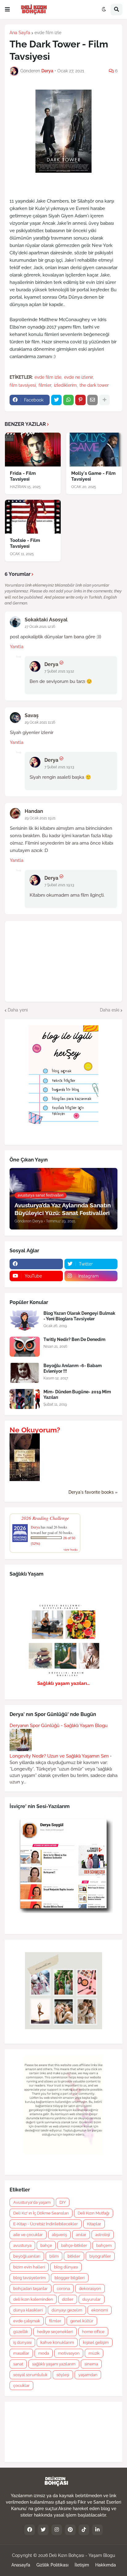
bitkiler (74, 2256)
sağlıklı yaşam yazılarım (54, 2364)
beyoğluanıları (27, 2256)
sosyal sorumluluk (30, 2375)
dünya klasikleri (28, 2310)
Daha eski (110, 1010)
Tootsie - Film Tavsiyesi (25, 543)
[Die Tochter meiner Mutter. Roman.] (25, 1480)
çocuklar (21, 2386)
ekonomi (100, 2310)
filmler (45, 385)
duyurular (92, 2299)
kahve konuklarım (57, 2342)
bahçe (46, 2245)
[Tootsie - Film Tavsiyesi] (33, 517)
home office (93, 2332)
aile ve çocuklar (28, 2235)
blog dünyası (66, 2267)
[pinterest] (70, 2530)
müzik (94, 2353)
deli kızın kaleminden (33, 2299)
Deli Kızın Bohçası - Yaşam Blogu (82, 2555)
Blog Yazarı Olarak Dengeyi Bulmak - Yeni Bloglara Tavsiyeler (79, 1316)
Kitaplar (94, 2224)
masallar (21, 2353)
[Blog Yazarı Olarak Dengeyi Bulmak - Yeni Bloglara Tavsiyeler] (25, 1320)
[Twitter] (56, 400)
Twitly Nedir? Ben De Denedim (74, 1339)
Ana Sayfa (20, 33)
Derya (51, 664)
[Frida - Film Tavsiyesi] (33, 450)
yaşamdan (88, 2375)
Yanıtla (17, 647)
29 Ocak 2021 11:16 (40, 722)
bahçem (104, 2245)
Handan (34, 811)
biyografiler (100, 2256)
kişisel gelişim (96, 2342)
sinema (91, 2364)
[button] (7, 10)
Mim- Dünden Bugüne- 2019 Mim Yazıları (77, 1395)
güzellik (21, 2332)
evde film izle (48, 33)
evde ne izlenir (78, 377)
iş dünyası (22, 2342)
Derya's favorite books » (93, 1492)
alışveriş (59, 2235)
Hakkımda (106, 2565)
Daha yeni (18, 1010)
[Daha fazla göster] (104, 400)
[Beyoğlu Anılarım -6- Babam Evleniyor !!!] (25, 1373)
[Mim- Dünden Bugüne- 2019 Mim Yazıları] (25, 1399)
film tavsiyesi (23, 385)
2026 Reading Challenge (45, 1518)
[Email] (92, 400)
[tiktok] (84, 2530)
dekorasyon (90, 2289)
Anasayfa (21, 2565)
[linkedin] (97, 2530)
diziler (68, 2299)
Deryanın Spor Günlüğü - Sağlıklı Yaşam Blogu (59, 1726)
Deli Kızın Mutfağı (94, 2213)
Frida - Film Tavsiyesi (23, 476)
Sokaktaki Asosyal (46, 620)
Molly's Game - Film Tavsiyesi (93, 476)
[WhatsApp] (68, 400)
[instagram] (57, 2530)
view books (71, 1549)
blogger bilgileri (70, 2278)
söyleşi (63, 2375)
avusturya (22, 2245)
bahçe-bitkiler (74, 2245)
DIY (63, 2202)
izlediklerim (65, 385)
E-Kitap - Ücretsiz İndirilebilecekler (46, 2224)
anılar (81, 2235)
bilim (54, 2256)
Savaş (32, 715)
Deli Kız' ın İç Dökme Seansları (41, 2213)
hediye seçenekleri (55, 2332)
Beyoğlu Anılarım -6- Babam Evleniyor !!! (73, 1368)
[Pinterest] (80, 400)
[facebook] (36, 1264)
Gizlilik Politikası (52, 2565)
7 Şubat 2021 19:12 (59, 671)
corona (63, 2289)
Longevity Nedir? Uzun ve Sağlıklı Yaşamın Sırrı (59, 1756)
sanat (18, 2364)
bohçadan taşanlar (31, 2289)
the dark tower (94, 385)
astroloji (103, 2235)
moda (44, 2353)
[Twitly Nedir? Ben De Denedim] (25, 1347)
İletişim (82, 2565)
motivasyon (69, 2353)
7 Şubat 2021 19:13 (59, 767)
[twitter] (43, 2530)
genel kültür (82, 2321)
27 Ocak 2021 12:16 (40, 627)
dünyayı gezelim (67, 2310)
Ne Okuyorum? (35, 1430)
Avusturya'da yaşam (32, 2202)
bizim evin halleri (29, 2267)
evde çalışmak (27, 2321)
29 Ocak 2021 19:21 (40, 818)
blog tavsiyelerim (29, 2278)
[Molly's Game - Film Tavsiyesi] (94, 450)
